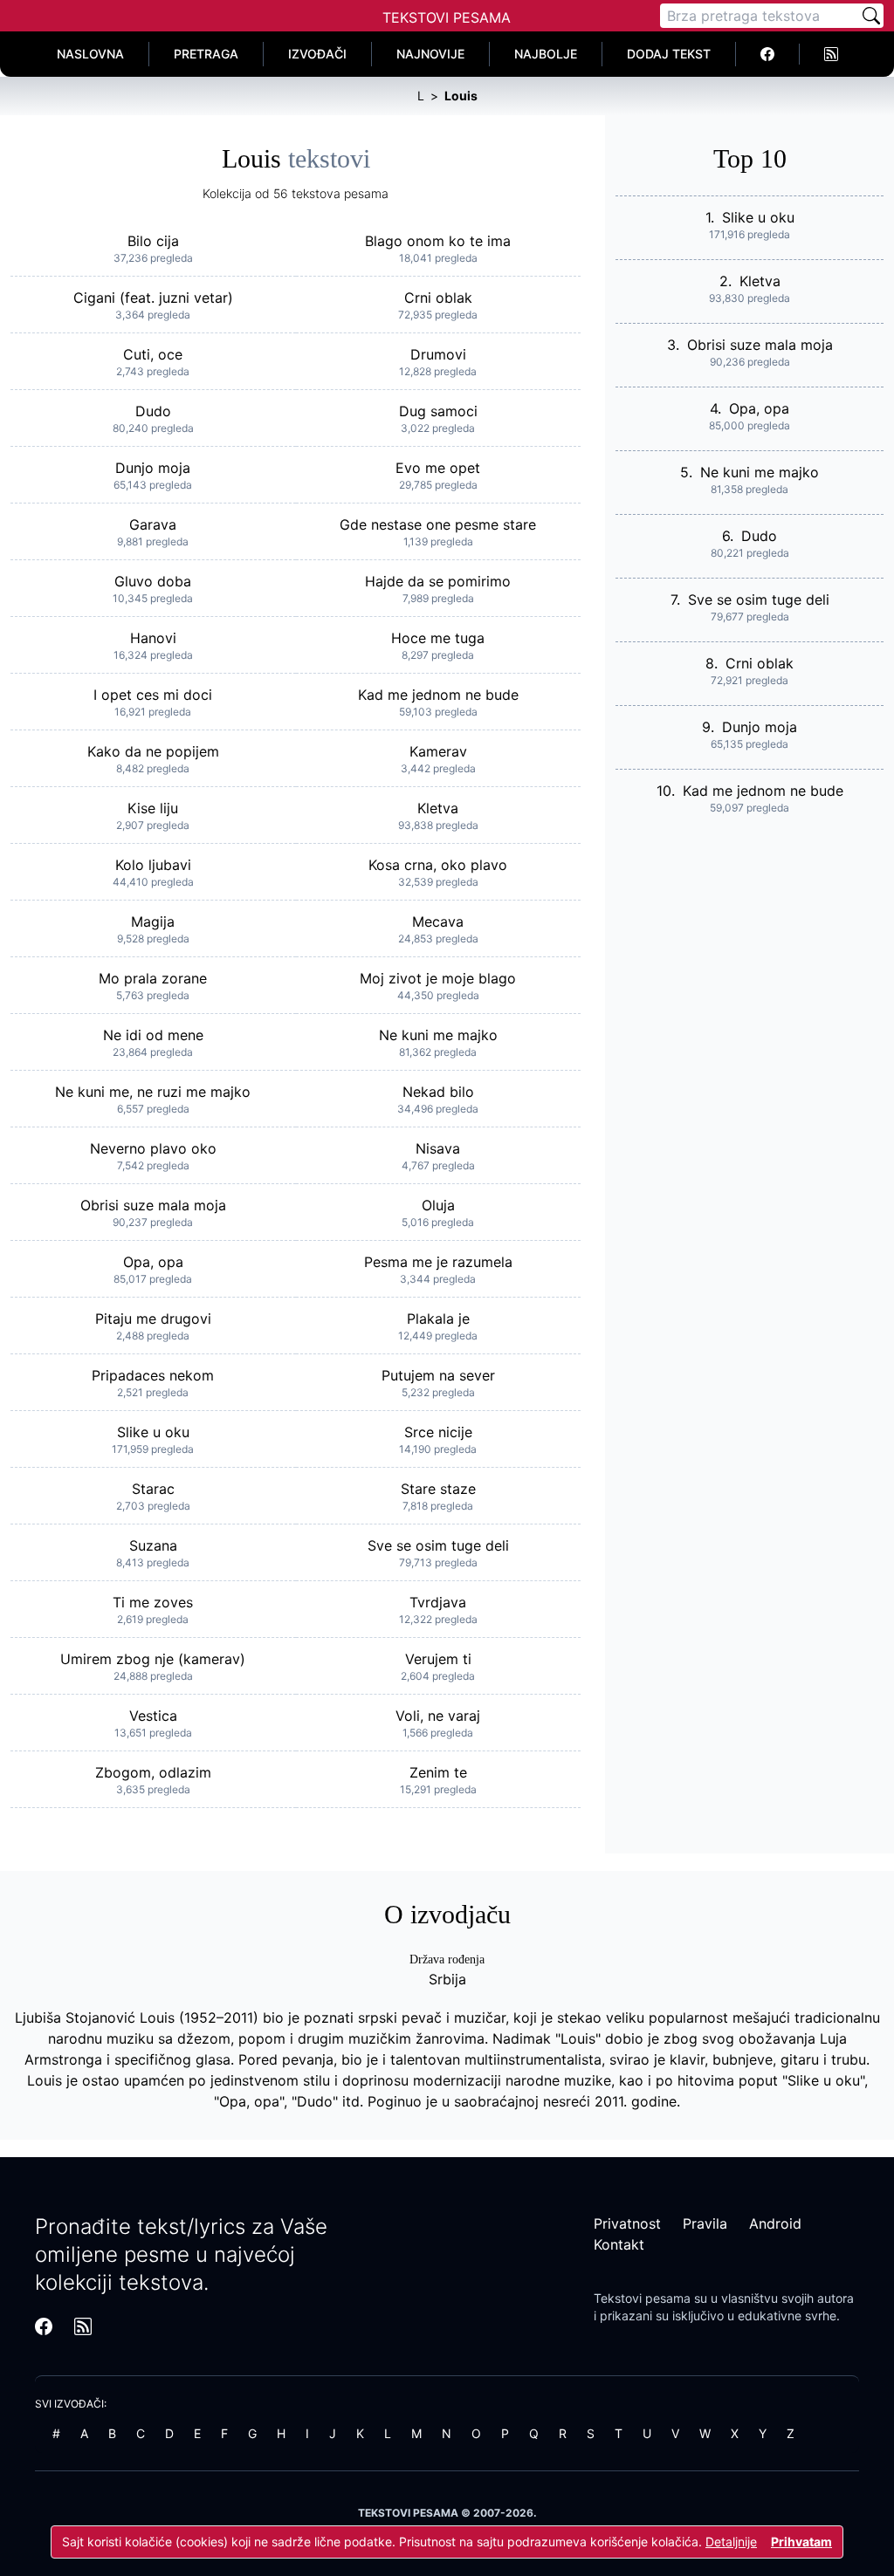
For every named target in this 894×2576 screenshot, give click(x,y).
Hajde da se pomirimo (438, 581)
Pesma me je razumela (438, 1262)
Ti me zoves (153, 1602)
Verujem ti (438, 1659)
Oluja (438, 1205)
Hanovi (153, 638)
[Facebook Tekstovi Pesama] (768, 54)
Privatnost (627, 2223)
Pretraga (206, 54)
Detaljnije (731, 2542)
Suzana (153, 1545)
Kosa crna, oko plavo (438, 865)
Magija (153, 921)
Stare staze (438, 1489)
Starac (153, 1489)
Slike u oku (153, 1432)
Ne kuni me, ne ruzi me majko (153, 1092)
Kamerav (438, 751)
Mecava (438, 921)
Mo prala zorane (153, 978)
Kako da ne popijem (153, 751)
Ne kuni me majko (438, 1035)
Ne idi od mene (153, 1035)
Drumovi (438, 354)
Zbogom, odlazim (153, 1772)
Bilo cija (153, 241)
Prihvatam (801, 2542)
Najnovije (430, 54)
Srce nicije (438, 1432)
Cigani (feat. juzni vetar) (153, 298)
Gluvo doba (153, 581)
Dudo (153, 411)
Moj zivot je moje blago (438, 978)
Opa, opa (153, 1262)
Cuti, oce (153, 354)
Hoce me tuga (438, 638)
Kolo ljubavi (153, 865)
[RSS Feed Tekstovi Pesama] (831, 54)
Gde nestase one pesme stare (438, 524)
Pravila (705, 2223)
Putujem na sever (438, 1375)
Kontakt (619, 2244)
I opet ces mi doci (153, 695)
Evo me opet (438, 468)
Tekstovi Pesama (447, 17)
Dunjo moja (153, 468)
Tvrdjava (438, 1602)
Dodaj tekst (669, 54)
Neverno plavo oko (153, 1148)
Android (775, 2223)
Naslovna (90, 54)
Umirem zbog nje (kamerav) (153, 1659)
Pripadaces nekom (153, 1375)
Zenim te (438, 1772)
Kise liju (153, 808)
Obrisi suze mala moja (153, 1205)
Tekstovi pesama (642, 2298)
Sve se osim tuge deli (438, 1545)
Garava (153, 524)
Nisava (438, 1148)
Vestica (153, 1716)
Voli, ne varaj (438, 1716)
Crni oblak (438, 298)
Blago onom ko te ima (438, 241)
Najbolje (546, 54)
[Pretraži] (871, 16)
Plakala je (438, 1319)
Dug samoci (438, 411)
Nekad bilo (438, 1092)
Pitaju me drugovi (153, 1319)
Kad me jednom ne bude (438, 695)
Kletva (438, 808)
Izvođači (317, 54)
